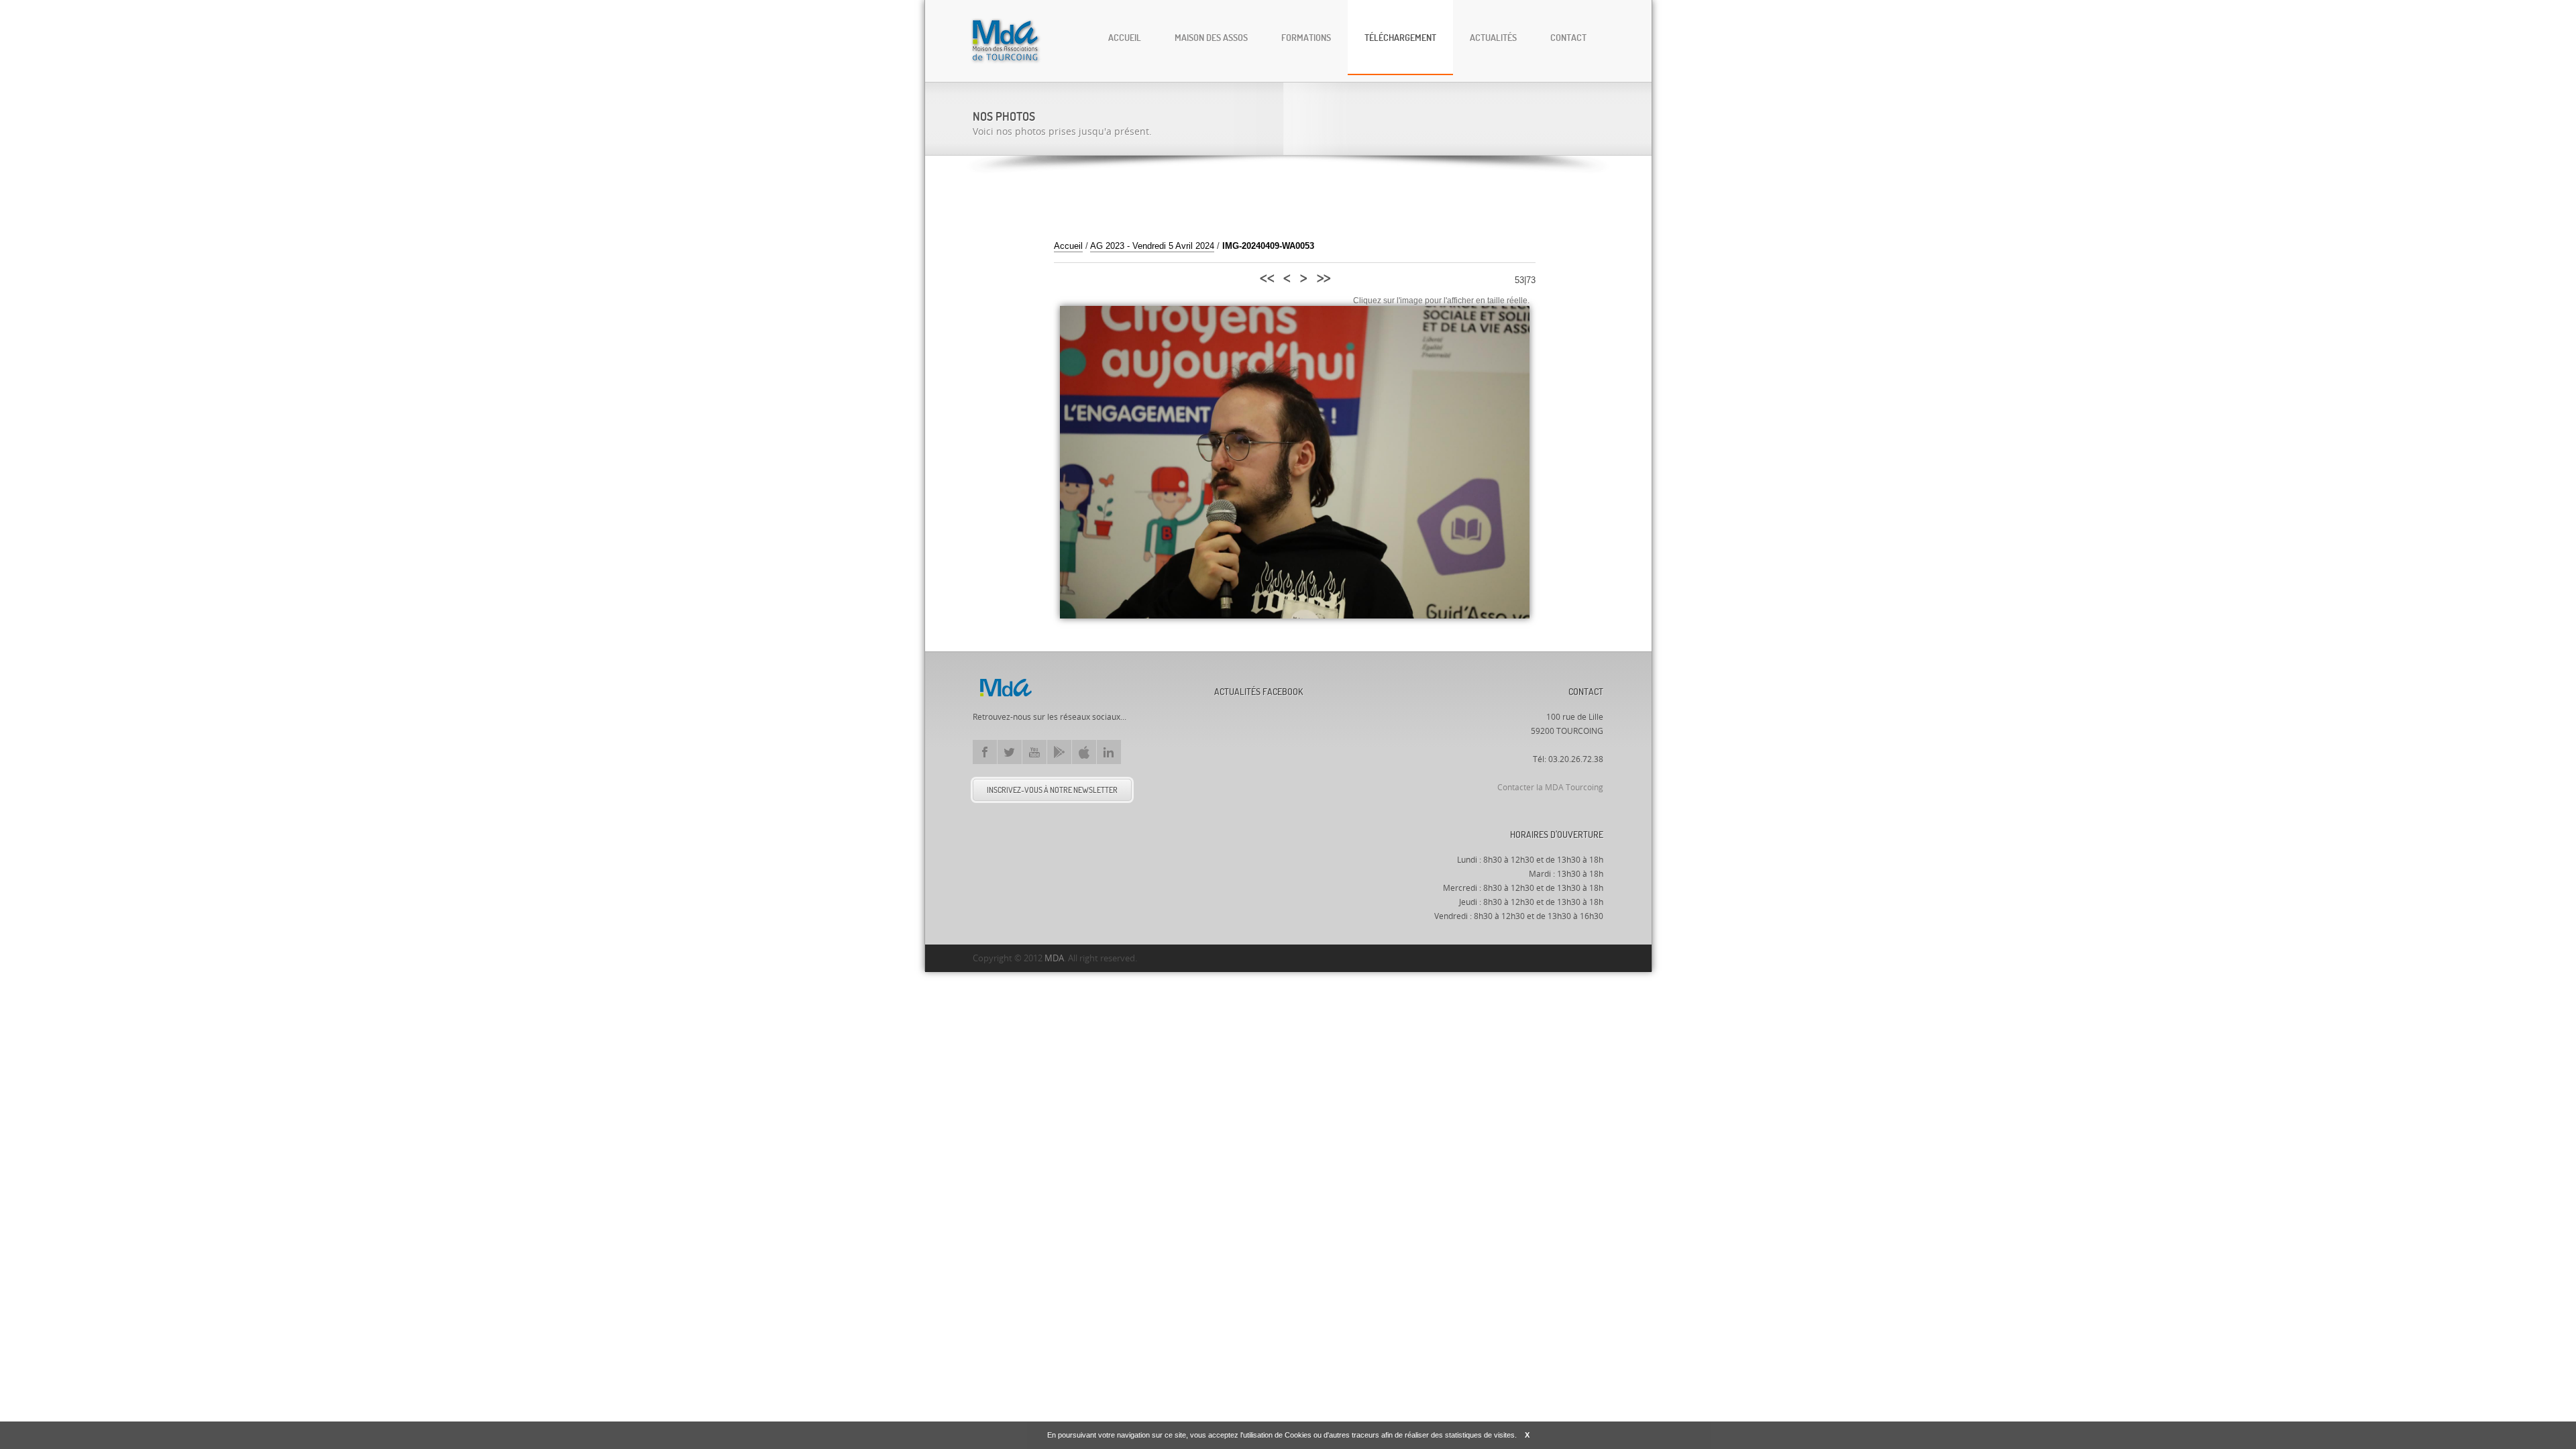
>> (1323, 276)
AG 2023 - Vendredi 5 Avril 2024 (1152, 246)
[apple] (1084, 752)
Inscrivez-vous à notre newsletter (1052, 790)
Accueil (1125, 37)
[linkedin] (1109, 752)
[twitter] (1010, 752)
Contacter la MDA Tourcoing (1550, 788)
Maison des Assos (1211, 37)
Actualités (1493, 37)
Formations (1306, 37)
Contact (1568, 37)
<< (1266, 276)
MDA (1054, 958)
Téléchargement (1400, 37)
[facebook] (985, 752)
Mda (1006, 688)
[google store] (1059, 752)
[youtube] (1034, 752)
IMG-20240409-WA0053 (1268, 246)
